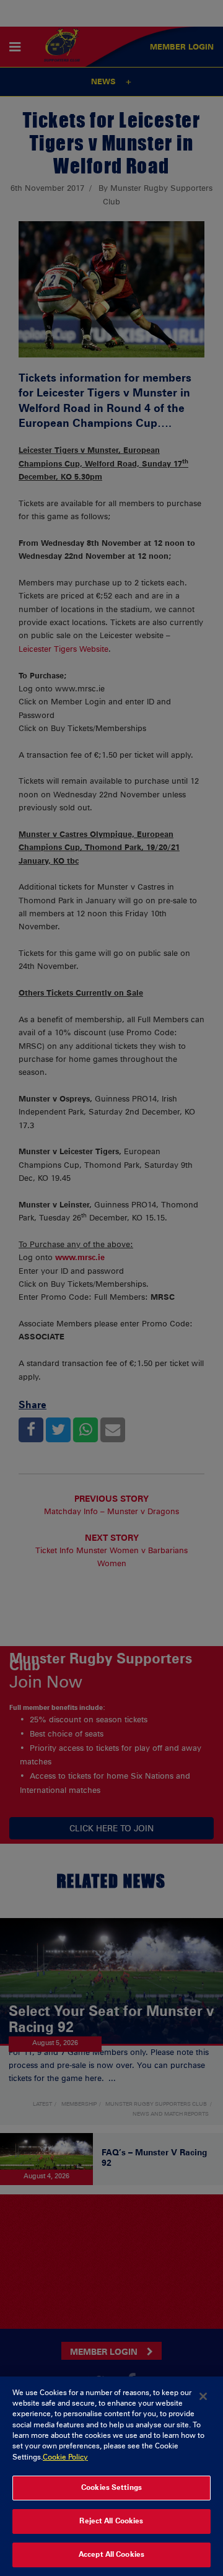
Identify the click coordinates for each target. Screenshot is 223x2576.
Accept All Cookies (111, 2554)
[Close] (203, 2396)
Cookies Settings (111, 2487)
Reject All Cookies (111, 2521)
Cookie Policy (65, 2457)
